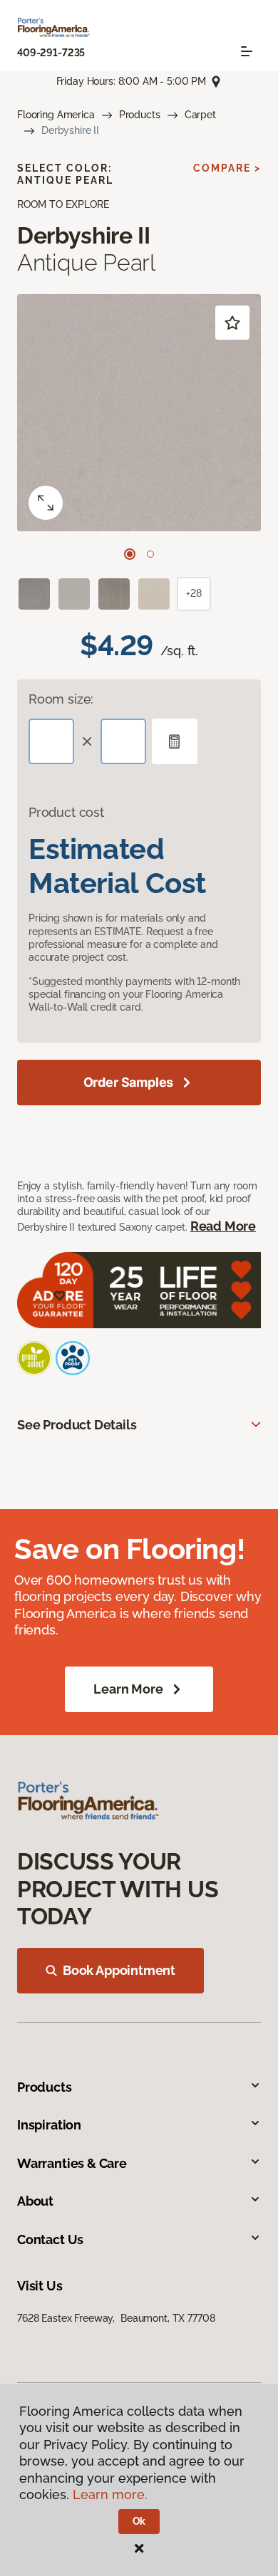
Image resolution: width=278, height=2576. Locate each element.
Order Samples (129, 1082)
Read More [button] (223, 1226)
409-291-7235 (51, 53)
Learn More (128, 1689)
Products (140, 115)
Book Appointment (119, 1970)
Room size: (61, 699)
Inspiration (49, 2125)
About (35, 2201)
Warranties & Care (72, 2163)
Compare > (227, 168)
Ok (139, 2521)
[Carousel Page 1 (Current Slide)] (130, 554)
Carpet (200, 115)
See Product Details (77, 1425)
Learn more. (110, 2494)
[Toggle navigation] (247, 51)
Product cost (66, 812)
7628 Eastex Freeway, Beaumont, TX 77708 (116, 2318)
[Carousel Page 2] (150, 554)
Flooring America (56, 115)
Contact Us (50, 2239)
